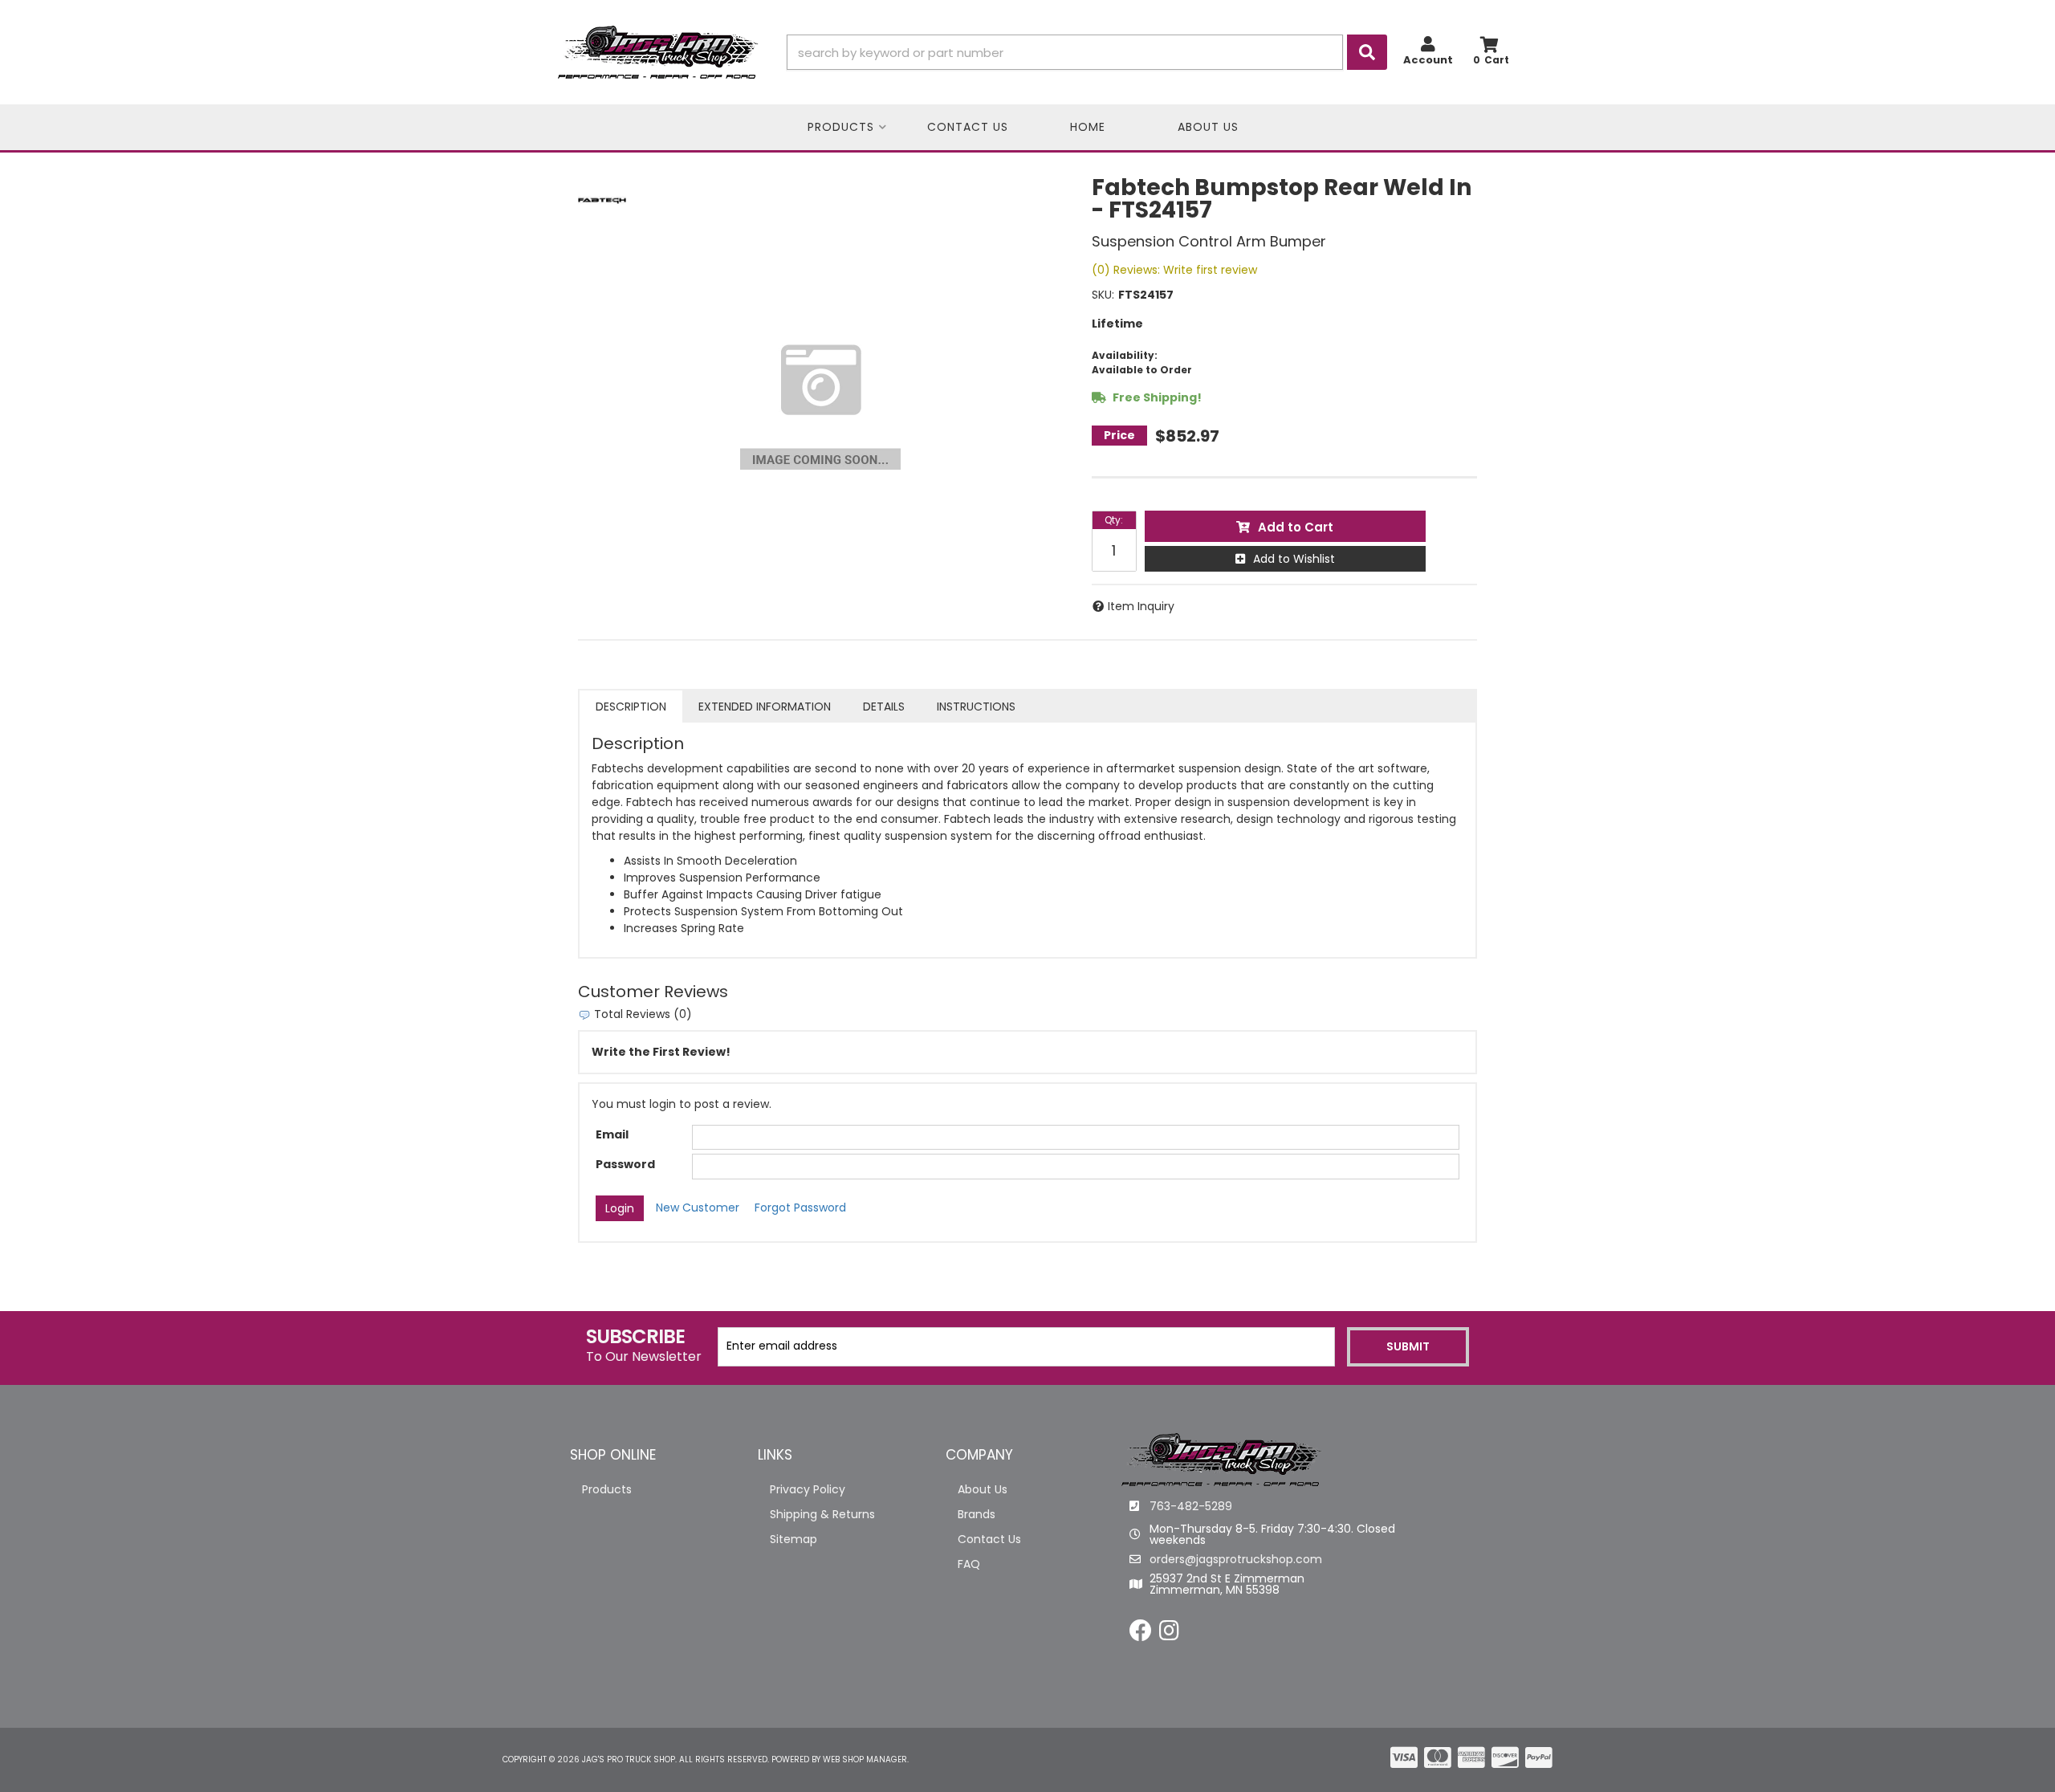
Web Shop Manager (865, 1759)
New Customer (698, 1208)
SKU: (1103, 295)
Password (625, 1164)
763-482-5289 (1191, 1506)
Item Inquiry (1141, 606)
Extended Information (765, 707)
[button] (1087, 52)
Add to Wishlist (1294, 559)
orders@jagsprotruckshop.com (1236, 1559)
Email (612, 1134)
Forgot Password (800, 1208)
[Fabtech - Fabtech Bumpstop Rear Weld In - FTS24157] (602, 200)
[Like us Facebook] (1141, 1635)
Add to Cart (1296, 527)
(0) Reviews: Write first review (1174, 270)
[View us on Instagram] (1169, 1635)
